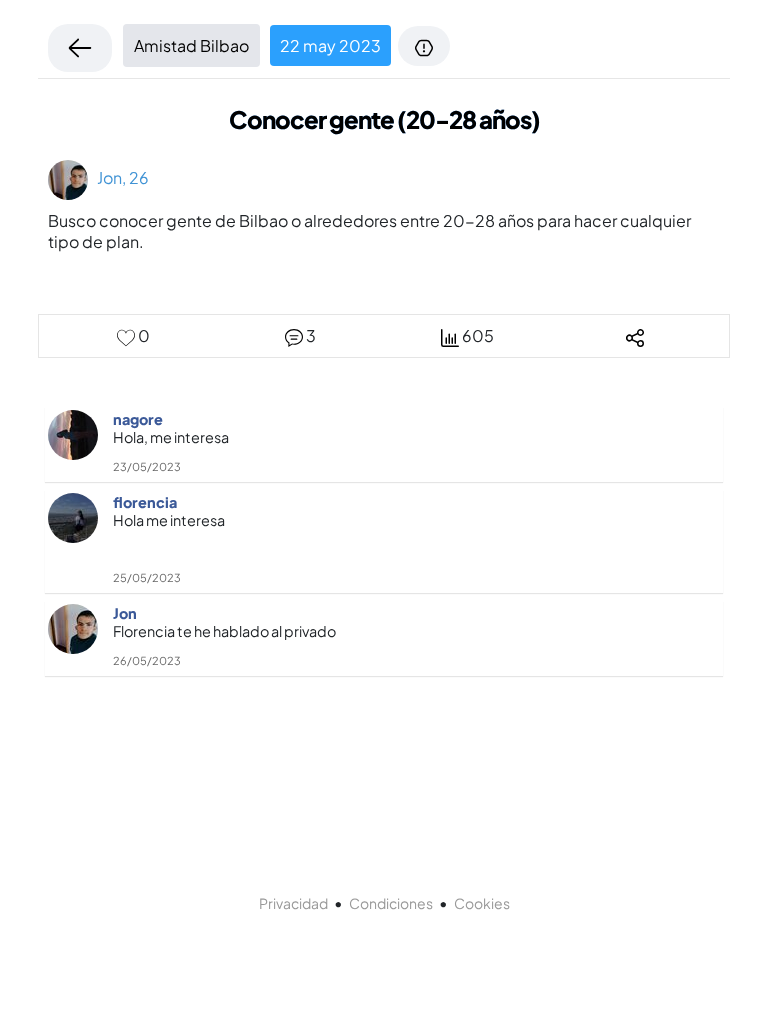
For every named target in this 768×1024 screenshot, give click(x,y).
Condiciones (391, 903)
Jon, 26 (118, 177)
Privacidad (293, 903)
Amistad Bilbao (191, 45)
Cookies (482, 903)
